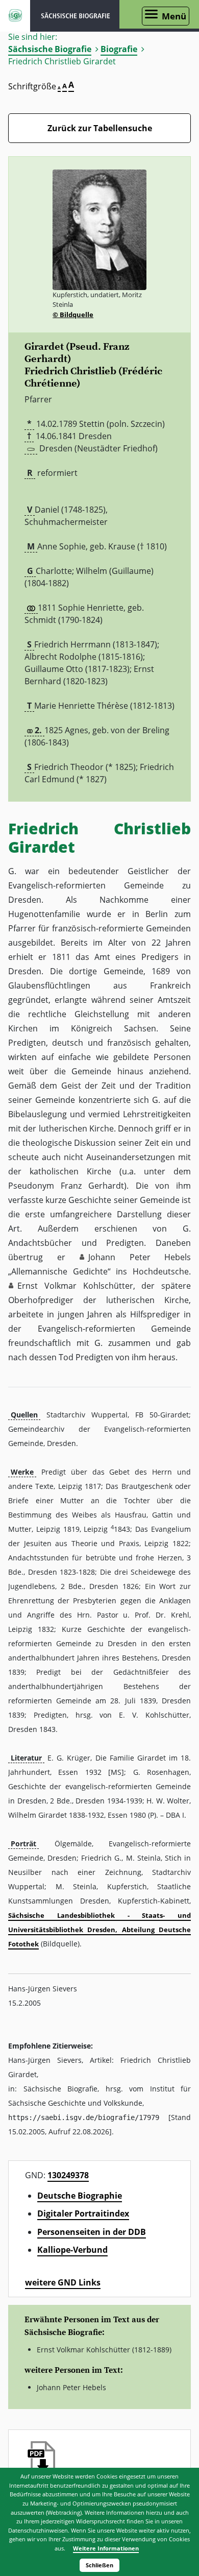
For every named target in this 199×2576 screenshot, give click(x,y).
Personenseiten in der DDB (92, 2232)
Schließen (99, 2565)
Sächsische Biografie (50, 49)
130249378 (68, 2175)
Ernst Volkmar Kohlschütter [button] (75, 1286)
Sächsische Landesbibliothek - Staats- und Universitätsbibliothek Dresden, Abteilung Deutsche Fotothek (99, 1930)
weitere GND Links (63, 2282)
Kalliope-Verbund (72, 2250)
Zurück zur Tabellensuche (100, 128)
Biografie (119, 49)
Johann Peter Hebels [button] (140, 1257)
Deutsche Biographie (80, 2196)
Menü (174, 16)
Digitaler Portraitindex (83, 2213)
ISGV (15, 16)
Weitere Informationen (106, 2548)
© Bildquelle (73, 315)
